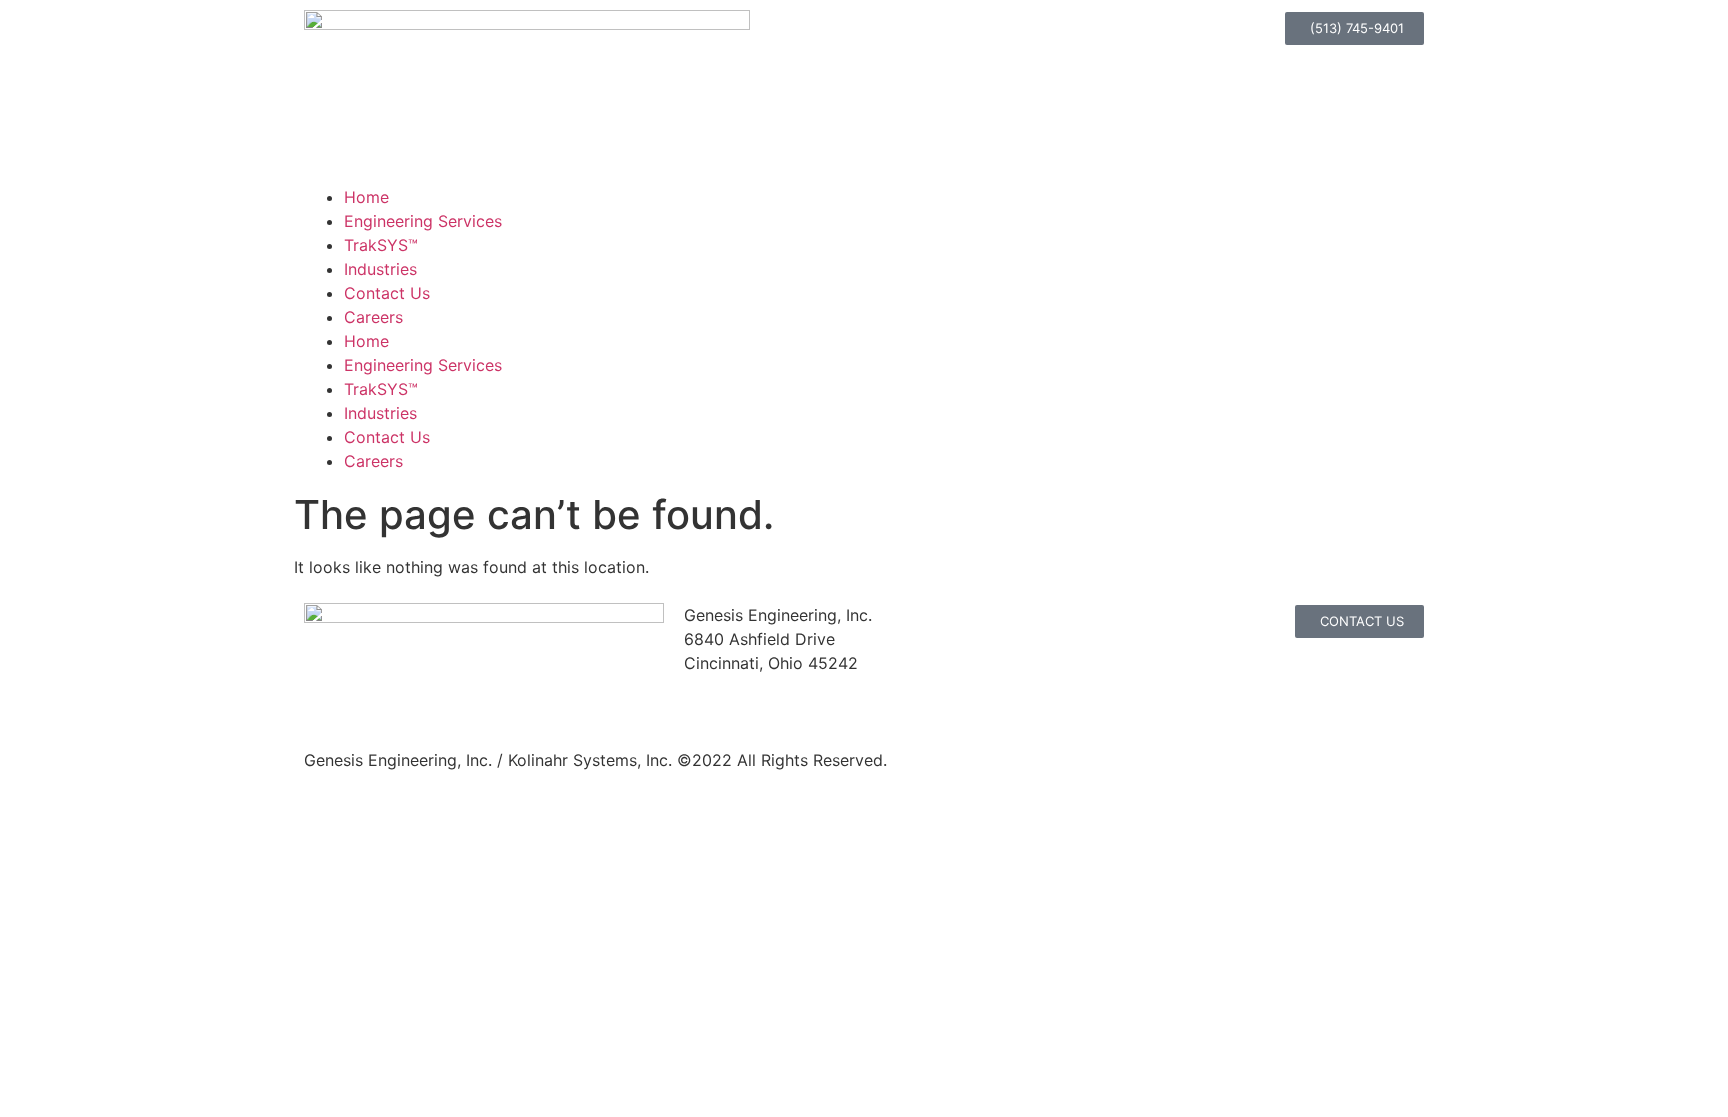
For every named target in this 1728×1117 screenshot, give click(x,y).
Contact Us (387, 293)
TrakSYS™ (381, 245)
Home (366, 197)
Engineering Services (423, 221)
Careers (373, 317)
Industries (380, 269)
